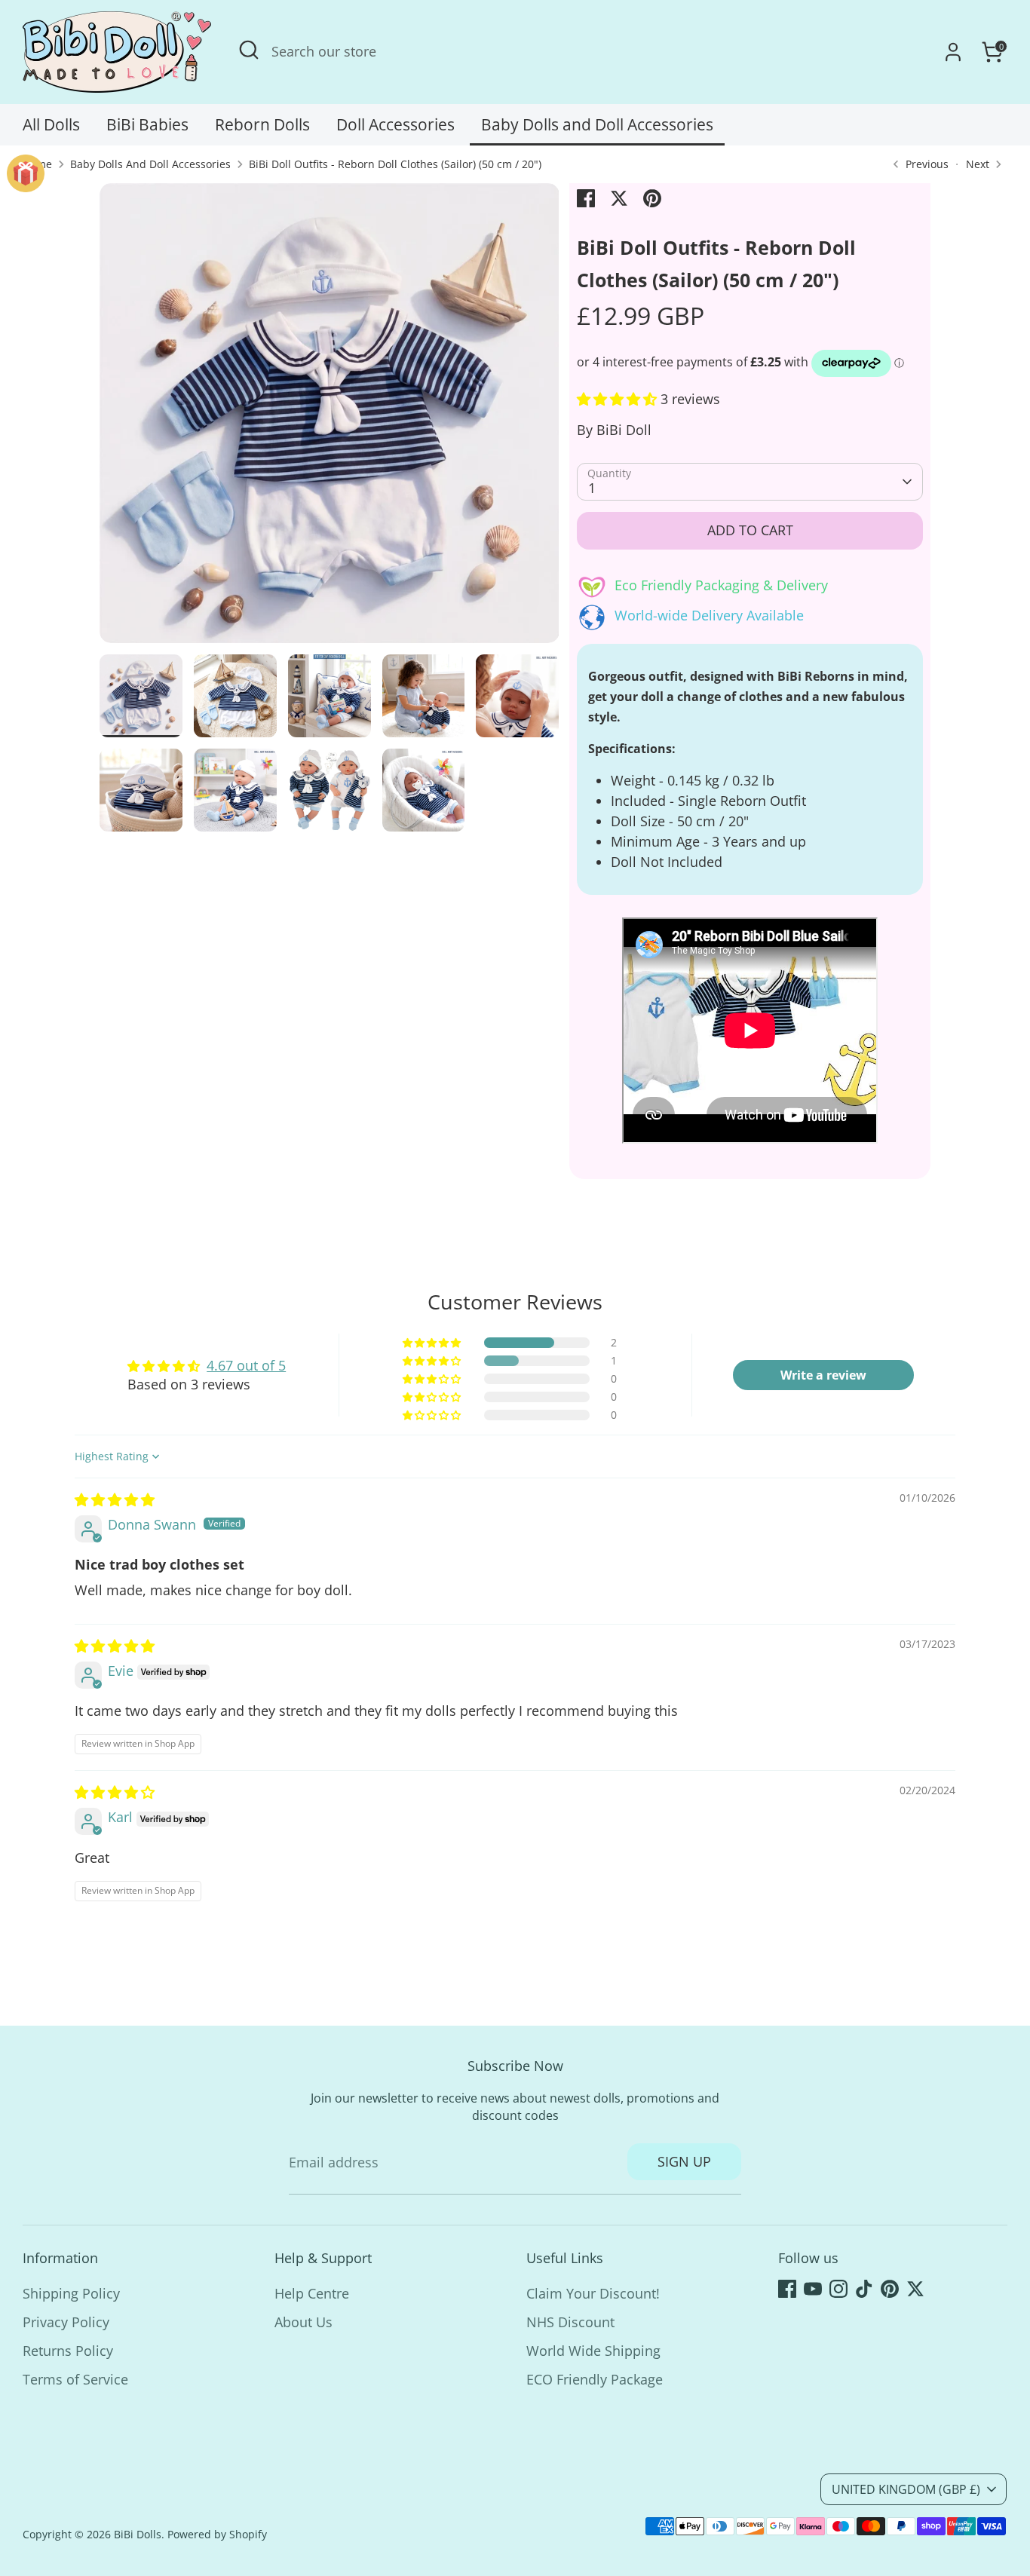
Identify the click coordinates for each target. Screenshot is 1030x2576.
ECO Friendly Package (595, 2379)
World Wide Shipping (593, 2351)
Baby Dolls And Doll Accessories (150, 164)
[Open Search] (249, 50)
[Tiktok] (864, 2289)
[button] (619, 399)
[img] (115, 1499)
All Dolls (51, 124)
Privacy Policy (66, 2322)
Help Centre (312, 2293)
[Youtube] (813, 2289)
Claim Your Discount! (593, 2293)
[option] (330, 419)
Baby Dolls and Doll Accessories (597, 124)
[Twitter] (915, 2289)
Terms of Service (75, 2379)
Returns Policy (68, 2351)
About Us (303, 2322)
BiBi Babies (147, 124)
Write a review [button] (823, 1375)
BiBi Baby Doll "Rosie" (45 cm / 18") (187, 2532)
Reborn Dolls (262, 124)
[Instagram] (838, 2289)
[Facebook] (787, 2289)
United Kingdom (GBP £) (906, 2489)
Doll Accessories (395, 124)
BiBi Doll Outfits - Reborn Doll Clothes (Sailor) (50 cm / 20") (395, 164)
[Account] (953, 52)
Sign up (684, 2161)
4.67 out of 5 (246, 1365)
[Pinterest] (890, 2289)
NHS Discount (570, 2322)
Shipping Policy (71, 2293)
